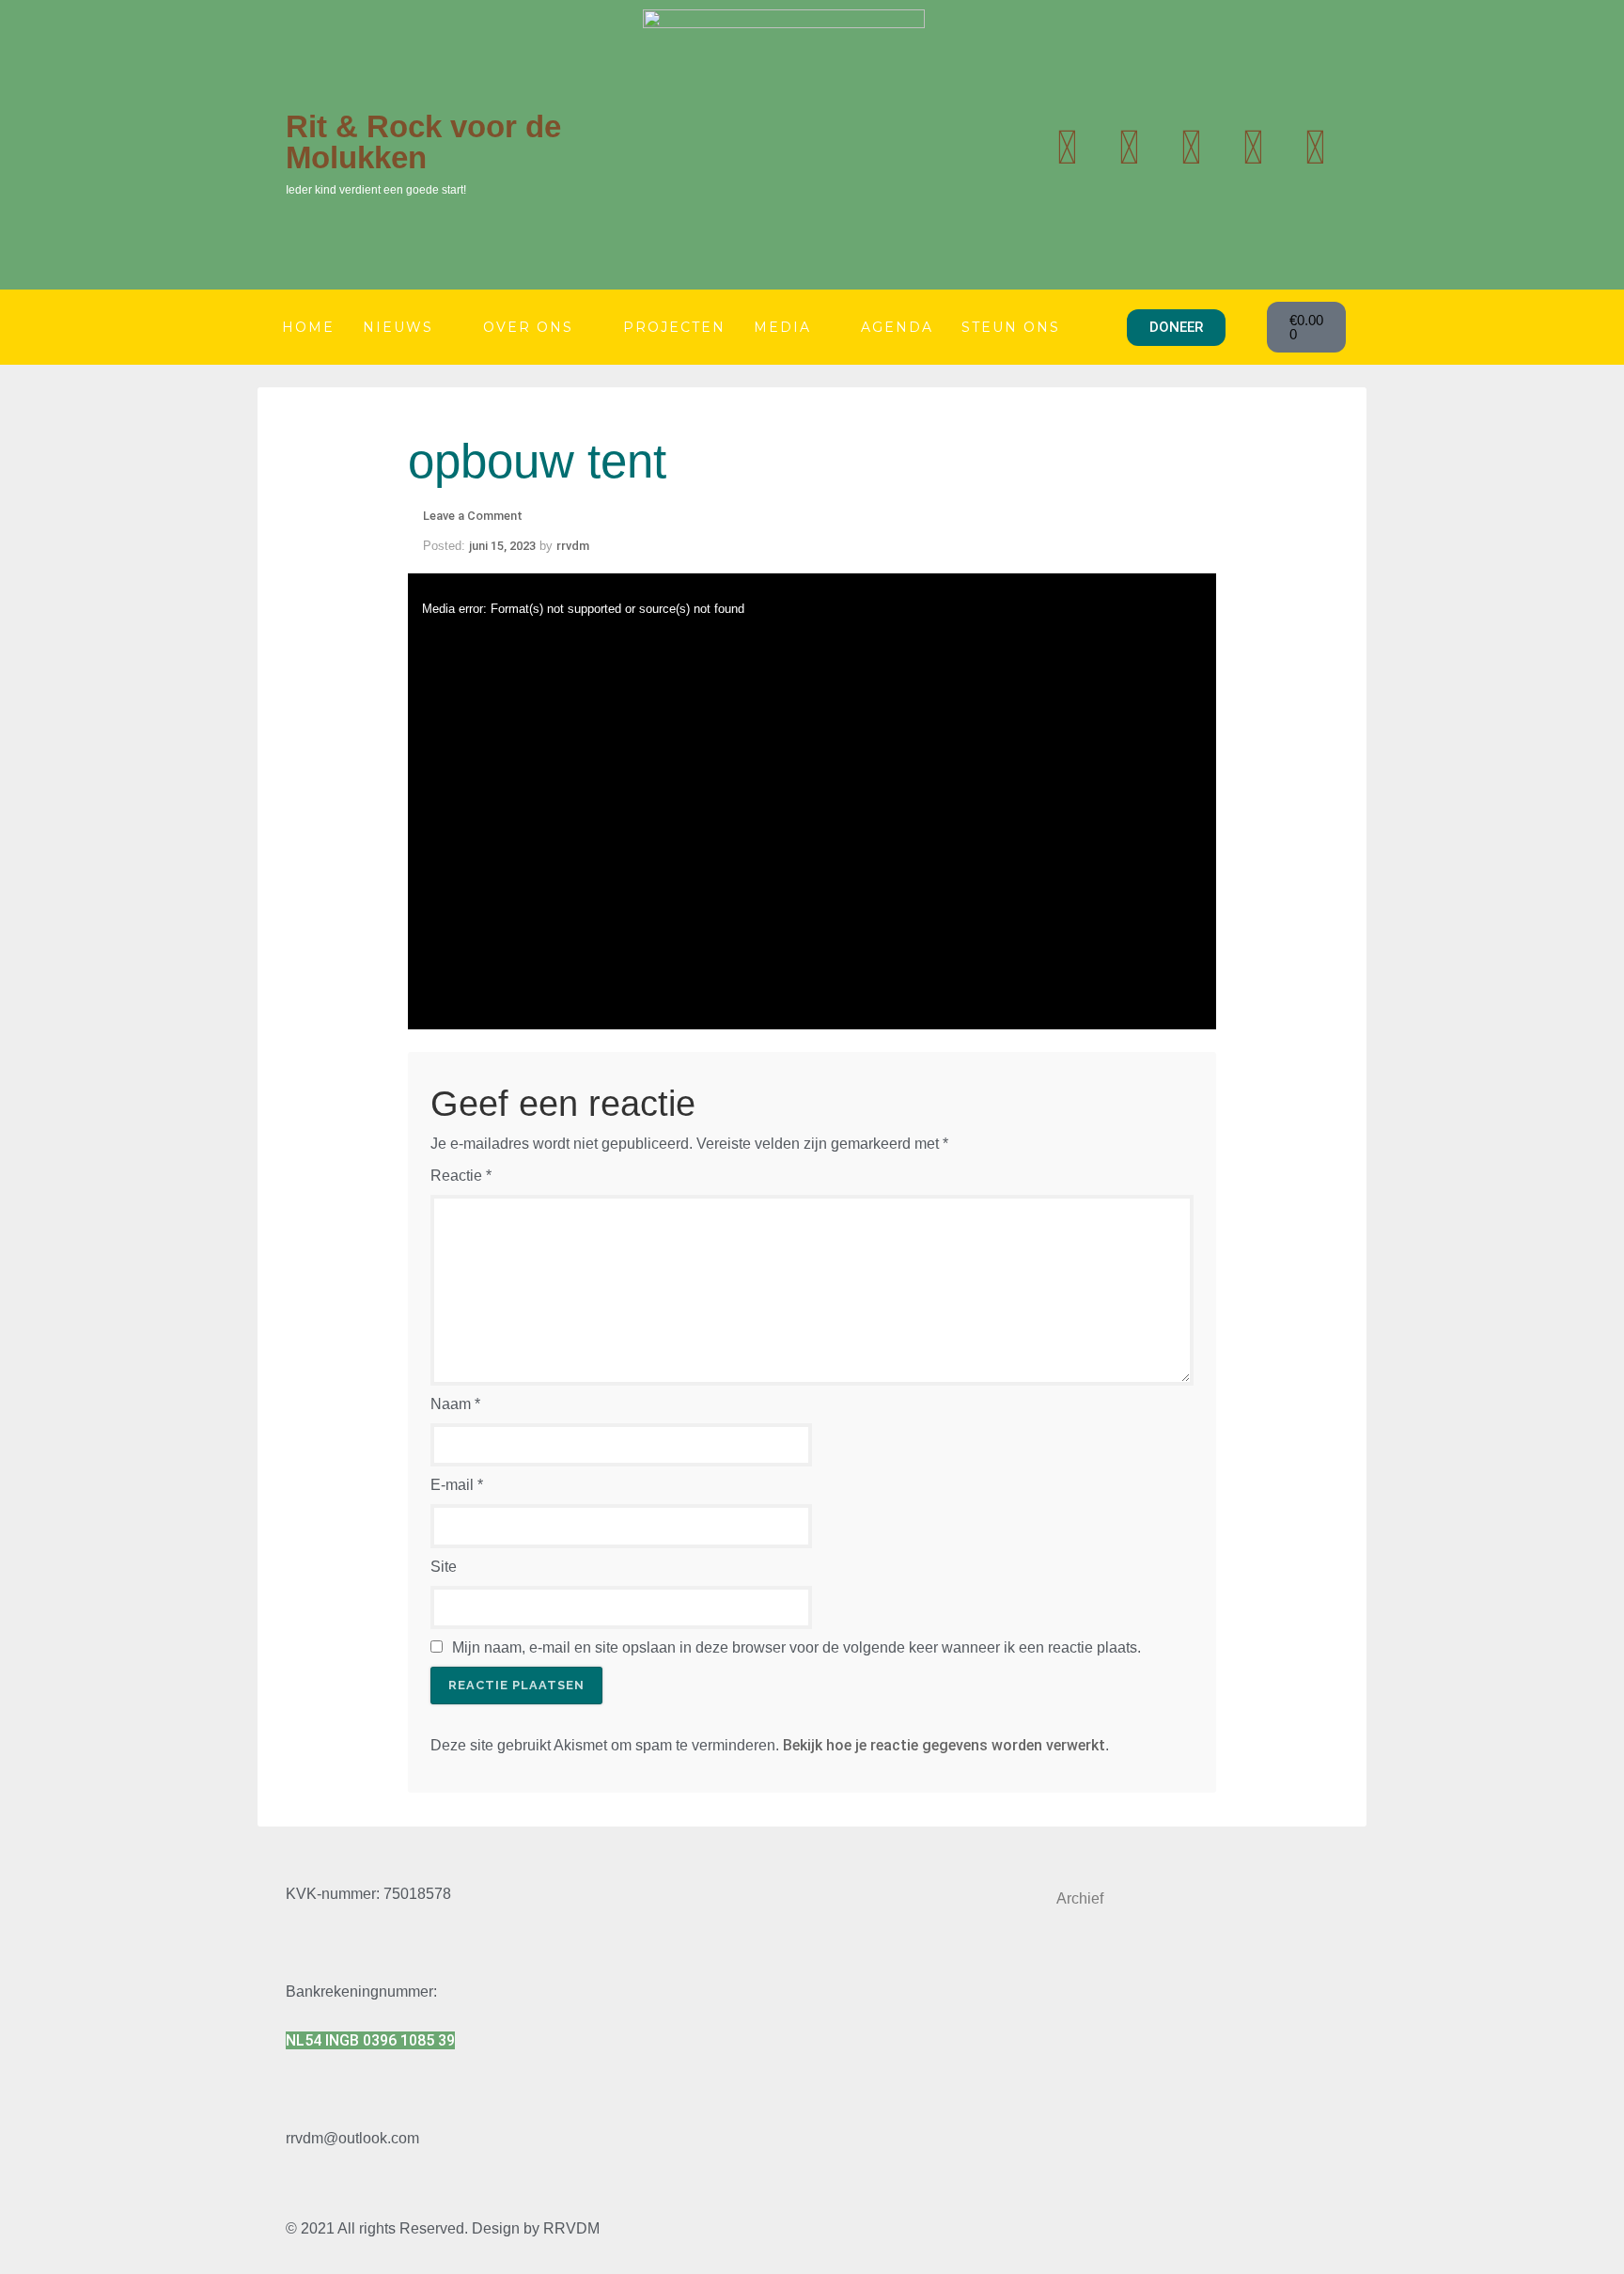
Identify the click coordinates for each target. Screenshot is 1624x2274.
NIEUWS (398, 327)
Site (444, 1567)
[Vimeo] (1315, 148)
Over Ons (528, 327)
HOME (308, 327)
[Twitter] (1067, 148)
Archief (1080, 1898)
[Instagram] (1191, 148)
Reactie (461, 1176)
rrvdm (573, 546)
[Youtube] (1129, 148)
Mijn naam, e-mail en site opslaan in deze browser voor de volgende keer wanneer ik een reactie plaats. (796, 1647)
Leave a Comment (473, 516)
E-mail (457, 1485)
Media (782, 327)
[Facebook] (1253, 148)
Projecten (674, 327)
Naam (455, 1404)
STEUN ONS (1011, 327)
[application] (812, 801)
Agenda (897, 327)
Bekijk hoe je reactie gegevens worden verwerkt (944, 1745)
